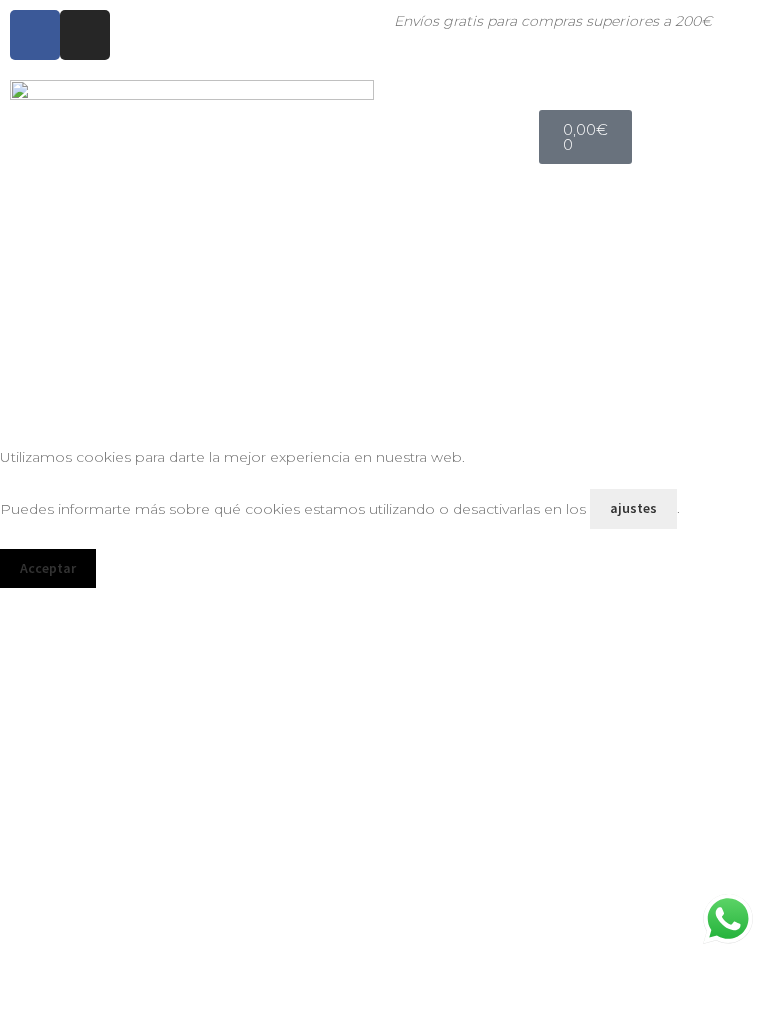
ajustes (633, 508)
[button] (740, 97)
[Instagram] (85, 35)
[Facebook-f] (35, 35)
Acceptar (48, 568)
